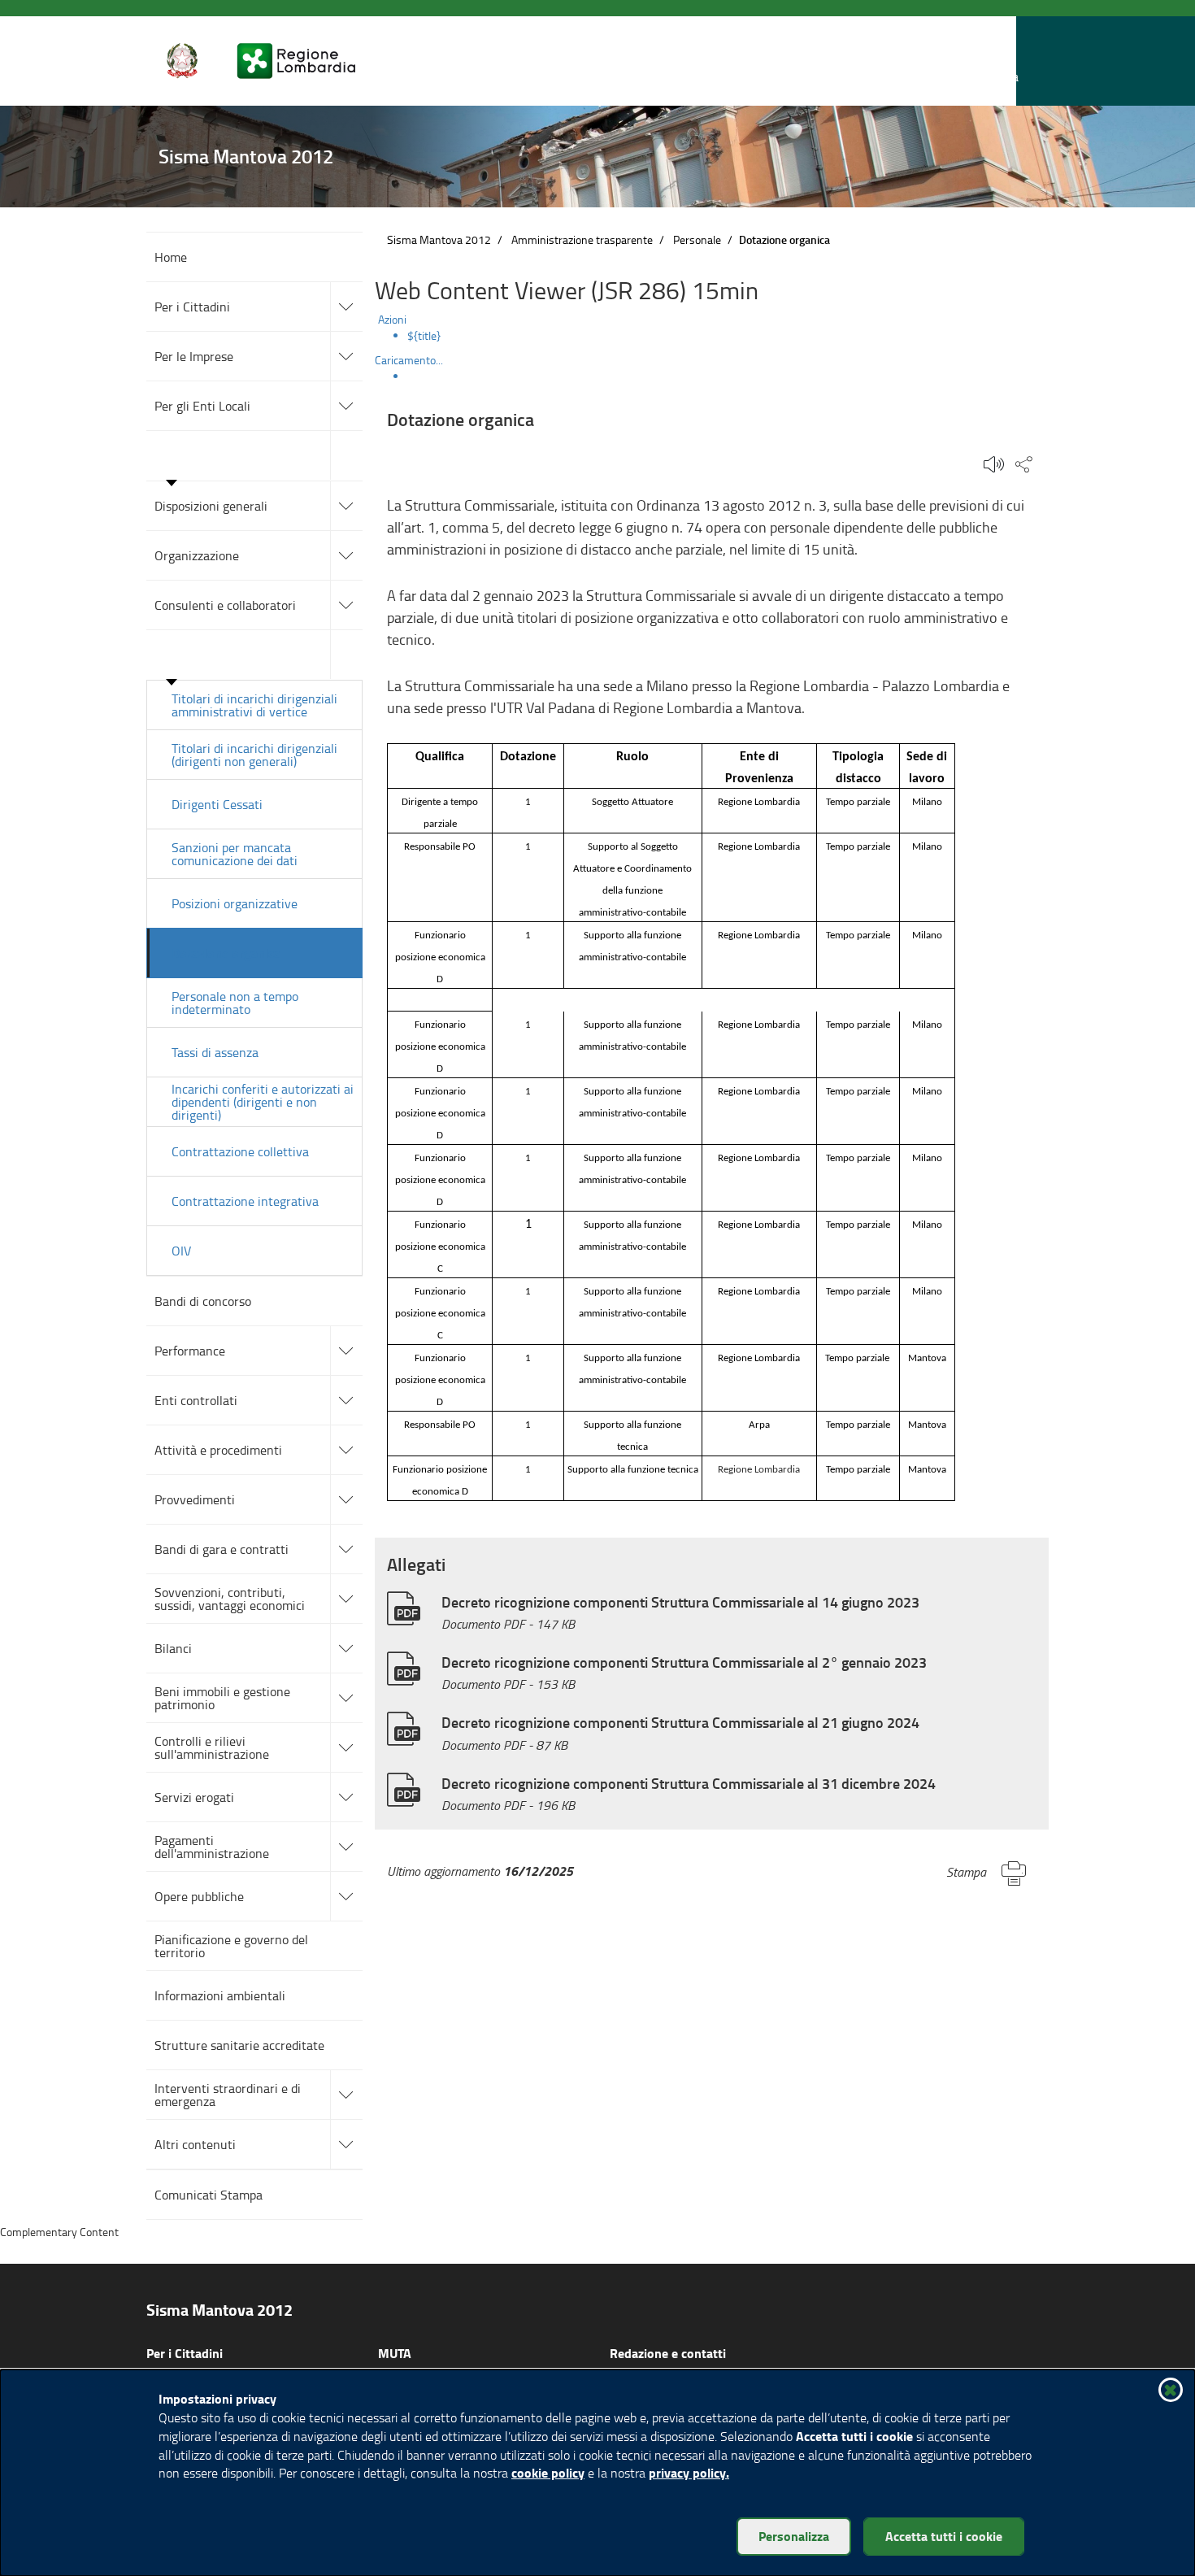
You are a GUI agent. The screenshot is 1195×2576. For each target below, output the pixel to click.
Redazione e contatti (668, 2353)
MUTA (395, 2353)
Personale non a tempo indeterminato (235, 1003)
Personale (697, 239)
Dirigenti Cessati (217, 804)
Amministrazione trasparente (582, 239)
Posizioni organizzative (235, 903)
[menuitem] (728, 336)
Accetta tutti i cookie (944, 2536)
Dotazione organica (226, 953)
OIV (181, 1251)
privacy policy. (689, 2472)
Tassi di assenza (215, 1052)
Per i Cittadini (185, 2353)
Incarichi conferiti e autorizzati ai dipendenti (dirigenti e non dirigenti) (263, 1102)
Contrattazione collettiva (240, 1151)
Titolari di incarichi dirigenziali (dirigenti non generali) (254, 755)
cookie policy (548, 2472)
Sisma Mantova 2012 (439, 239)
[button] (1003, 61)
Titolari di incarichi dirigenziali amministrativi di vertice (254, 705)
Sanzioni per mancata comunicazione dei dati (235, 854)
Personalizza (794, 2536)
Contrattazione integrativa (245, 1201)
